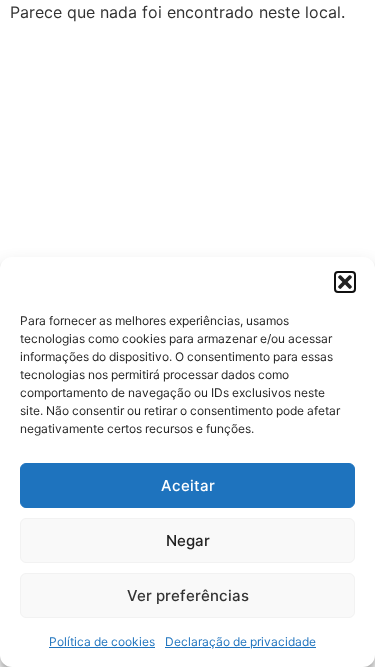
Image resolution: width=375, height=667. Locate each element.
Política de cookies (102, 641)
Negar (188, 540)
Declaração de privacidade (240, 641)
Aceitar (188, 485)
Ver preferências (188, 595)
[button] (345, 282)
